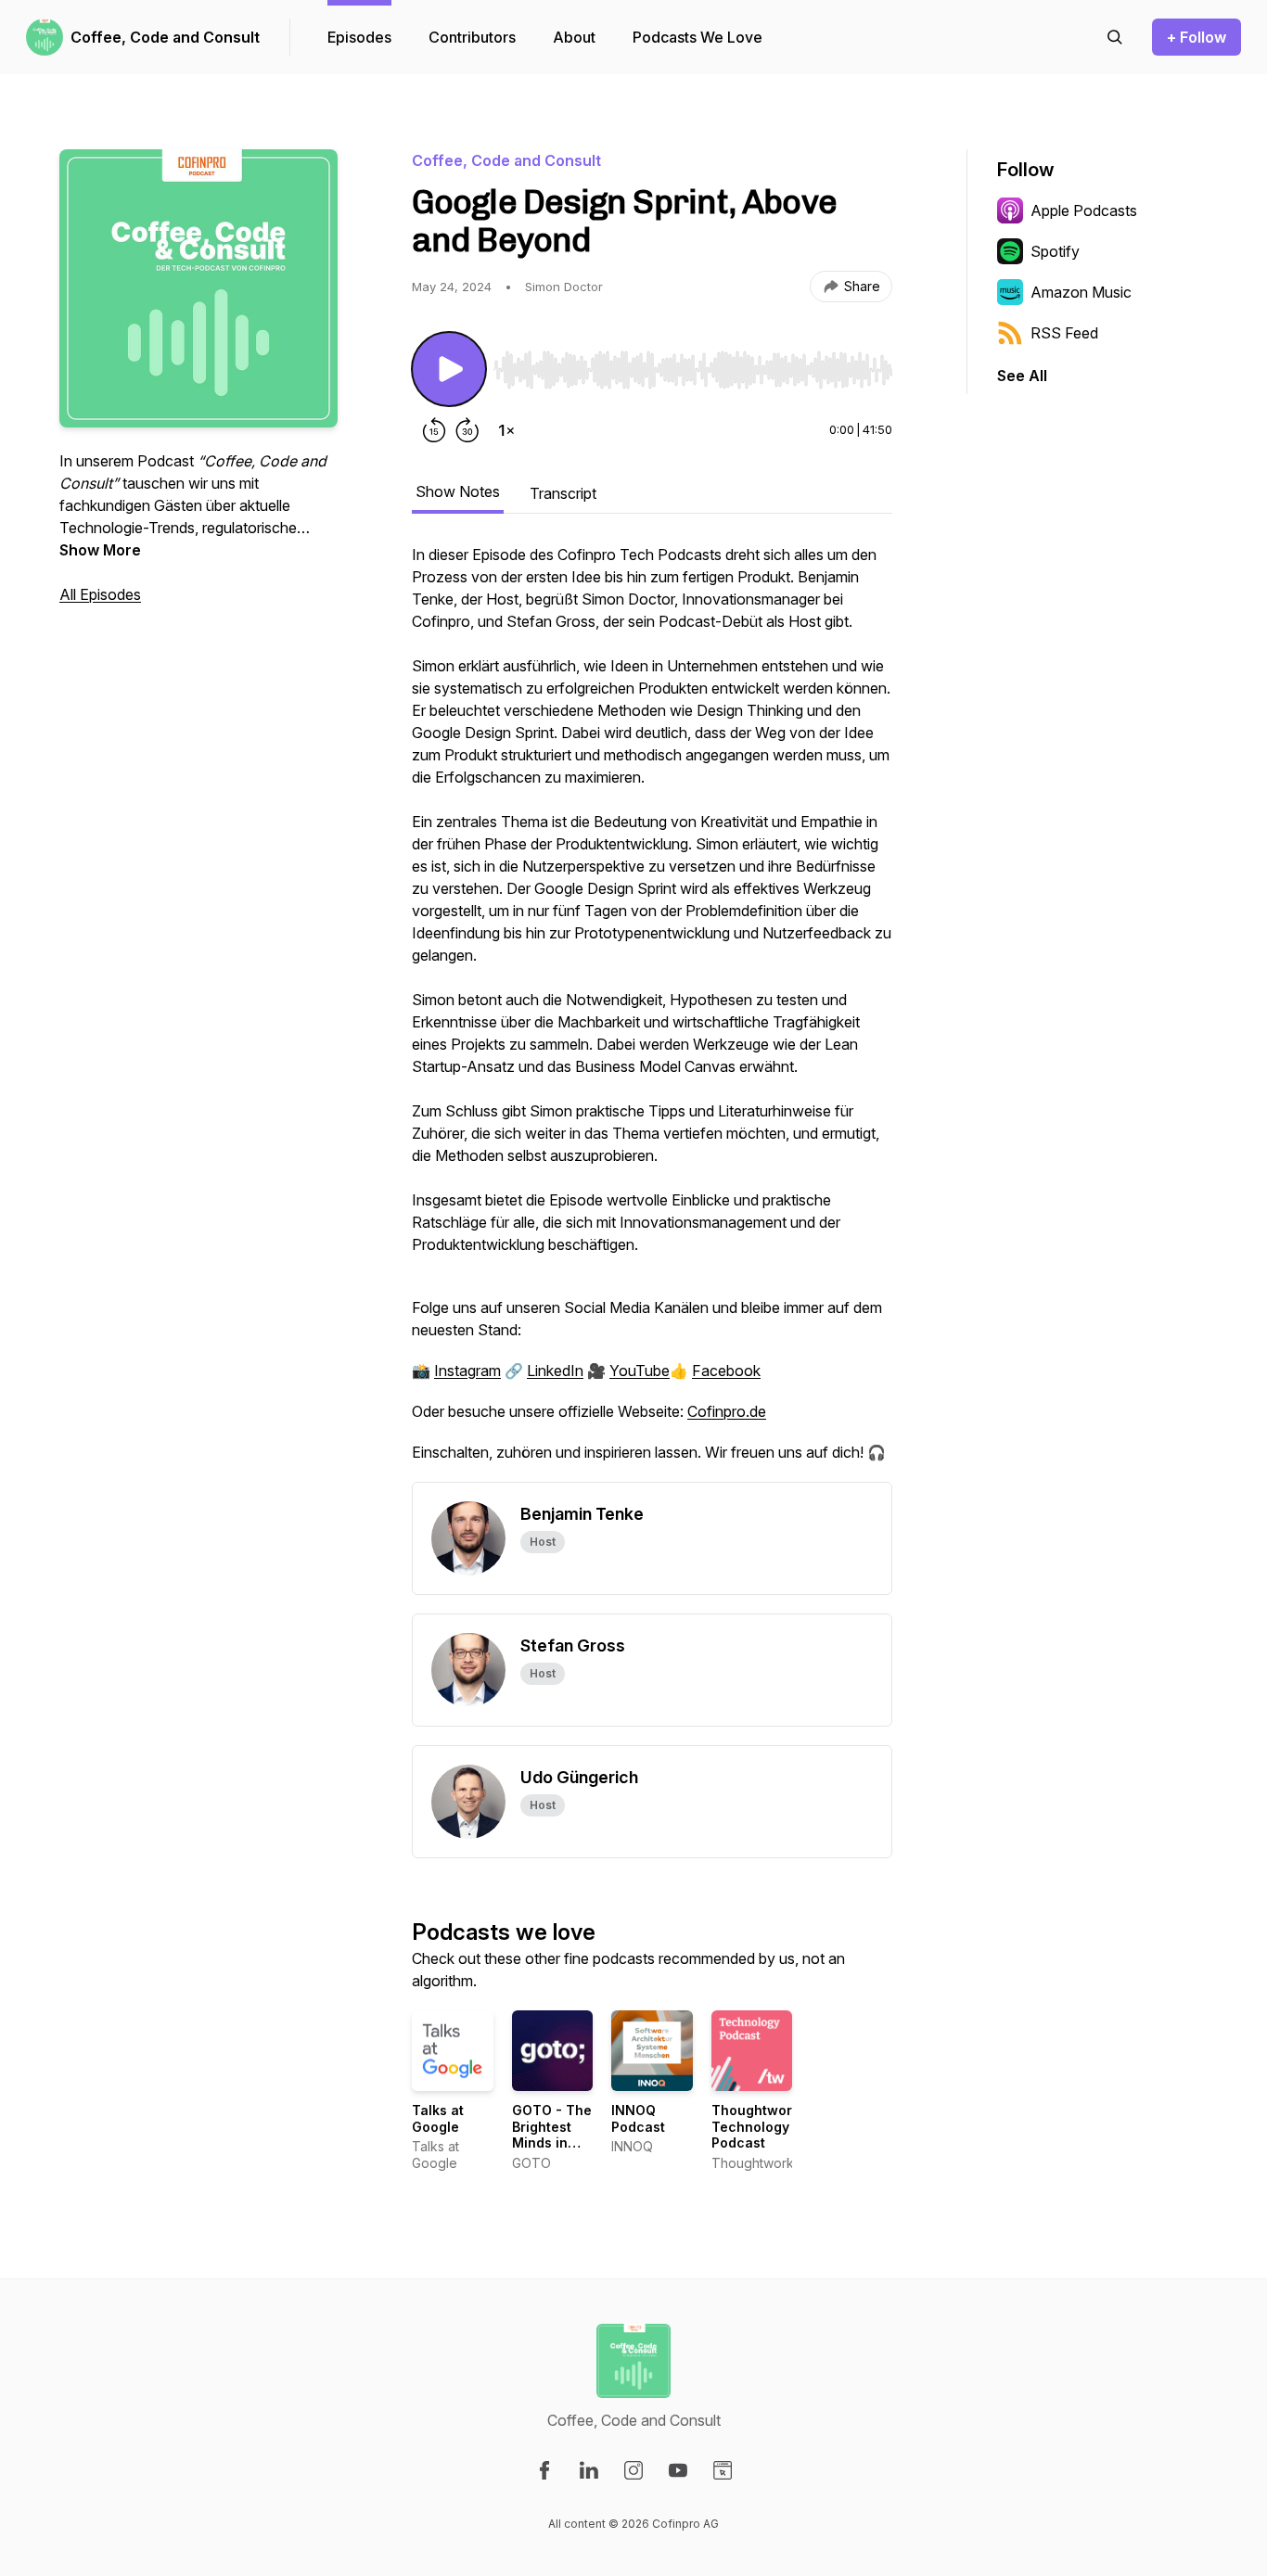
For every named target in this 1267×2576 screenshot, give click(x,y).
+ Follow (1197, 37)
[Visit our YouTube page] (678, 2470)
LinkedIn (555, 1371)
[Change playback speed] (506, 430)
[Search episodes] (1115, 37)
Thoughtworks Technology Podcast (759, 2126)
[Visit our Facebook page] (544, 2470)
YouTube (640, 1371)
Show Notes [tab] (458, 491)
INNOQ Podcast (638, 2118)
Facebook (726, 1371)
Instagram (467, 1371)
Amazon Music (1081, 292)
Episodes (359, 37)
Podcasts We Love (697, 37)
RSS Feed (1064, 333)
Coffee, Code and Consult (165, 37)
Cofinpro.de (727, 1411)
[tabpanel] (652, 1013)
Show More (100, 550)
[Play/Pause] (449, 369)
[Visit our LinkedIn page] (589, 2470)
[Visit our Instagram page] (633, 2470)
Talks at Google (438, 2118)
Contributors (472, 37)
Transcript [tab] (563, 493)
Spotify (1055, 251)
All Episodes (100, 594)
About (574, 37)
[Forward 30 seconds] (467, 430)
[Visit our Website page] (723, 2470)
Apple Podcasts (1084, 210)
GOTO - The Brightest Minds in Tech (552, 2135)
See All (1022, 376)
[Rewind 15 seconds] (434, 430)
